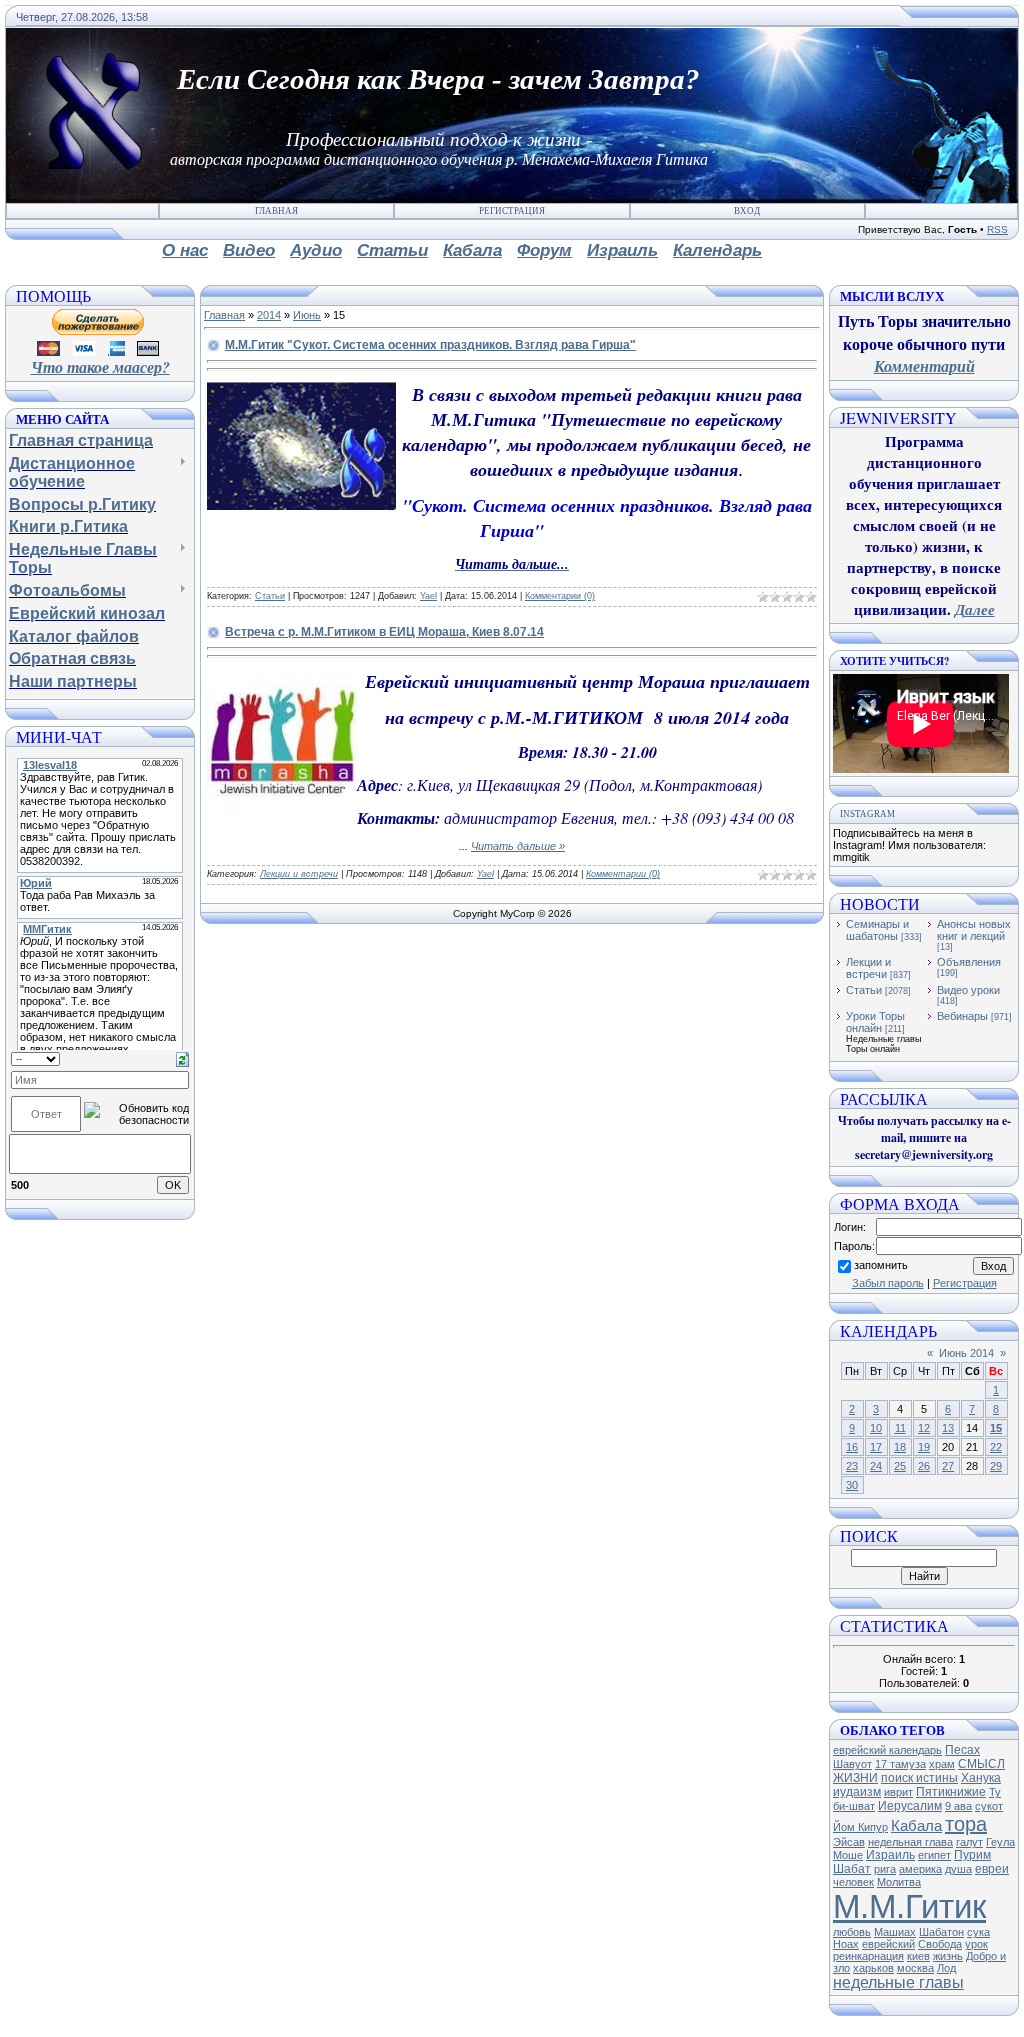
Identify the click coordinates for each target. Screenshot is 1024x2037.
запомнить (881, 1265)
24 (876, 1466)
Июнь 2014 (966, 1353)
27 (948, 1466)
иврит (898, 1792)
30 (852, 1485)
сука (978, 1932)
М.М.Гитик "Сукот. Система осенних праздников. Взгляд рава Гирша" (430, 345)
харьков (873, 1968)
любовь (852, 1932)
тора (966, 1824)
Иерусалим (910, 1806)
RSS (997, 229)
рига (885, 1869)
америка (920, 1869)
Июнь (307, 315)
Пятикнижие (951, 1792)
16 (852, 1447)
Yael (428, 596)
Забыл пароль (888, 1283)
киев (918, 1956)
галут (969, 1842)
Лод (946, 1968)
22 (996, 1447)
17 (876, 1447)
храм (942, 1764)
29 (996, 1466)
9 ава (958, 1806)
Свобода (940, 1944)
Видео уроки (968, 990)
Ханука (981, 1778)
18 (900, 1447)
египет (934, 1855)
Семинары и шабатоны (877, 930)
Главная (276, 211)
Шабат (852, 1869)
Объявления (969, 962)
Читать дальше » (518, 846)
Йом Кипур (860, 1827)
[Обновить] (182, 1058)
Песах (962, 1750)
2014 (269, 315)
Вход (747, 211)
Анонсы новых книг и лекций (974, 930)
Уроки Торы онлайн (875, 1022)
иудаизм (857, 1792)
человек (853, 1882)
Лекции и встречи (299, 874)
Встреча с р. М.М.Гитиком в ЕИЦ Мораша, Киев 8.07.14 (384, 632)
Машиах (895, 1932)
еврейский (888, 1944)
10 (876, 1428)
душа (958, 1869)
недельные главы (898, 1982)
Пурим (972, 1855)
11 (900, 1428)
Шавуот (852, 1764)
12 (924, 1428)
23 (852, 1466)
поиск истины (919, 1778)
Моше (848, 1855)
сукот (989, 1806)
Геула (1000, 1842)
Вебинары (962, 1016)
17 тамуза (900, 1764)
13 (948, 1428)
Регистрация (512, 211)
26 (924, 1466)
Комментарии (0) (560, 596)
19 (924, 1447)
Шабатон (941, 1932)
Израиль (890, 1855)
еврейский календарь (887, 1750)
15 (996, 1428)
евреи (992, 1869)
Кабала (916, 1826)
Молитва (899, 1882)
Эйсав (849, 1842)
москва (915, 1968)
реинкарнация (868, 1956)
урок (976, 1944)
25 (900, 1466)
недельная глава (910, 1842)
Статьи (270, 596)
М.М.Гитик (909, 1906)
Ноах (846, 1944)
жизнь (948, 1956)
